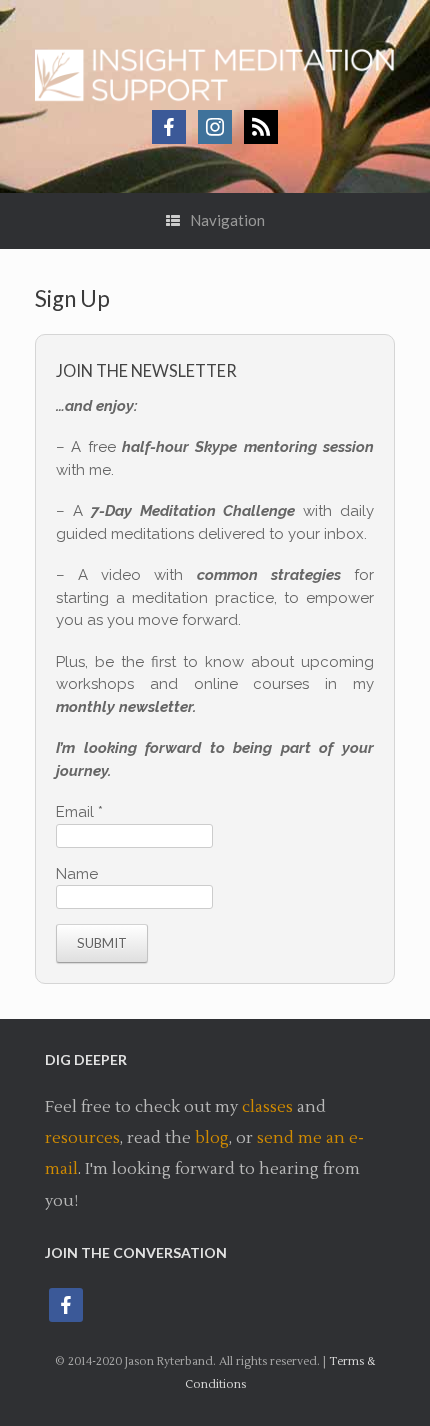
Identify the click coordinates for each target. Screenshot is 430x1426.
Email (79, 812)
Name (77, 874)
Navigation (227, 220)
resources (82, 1138)
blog (212, 1138)
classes (267, 1107)
